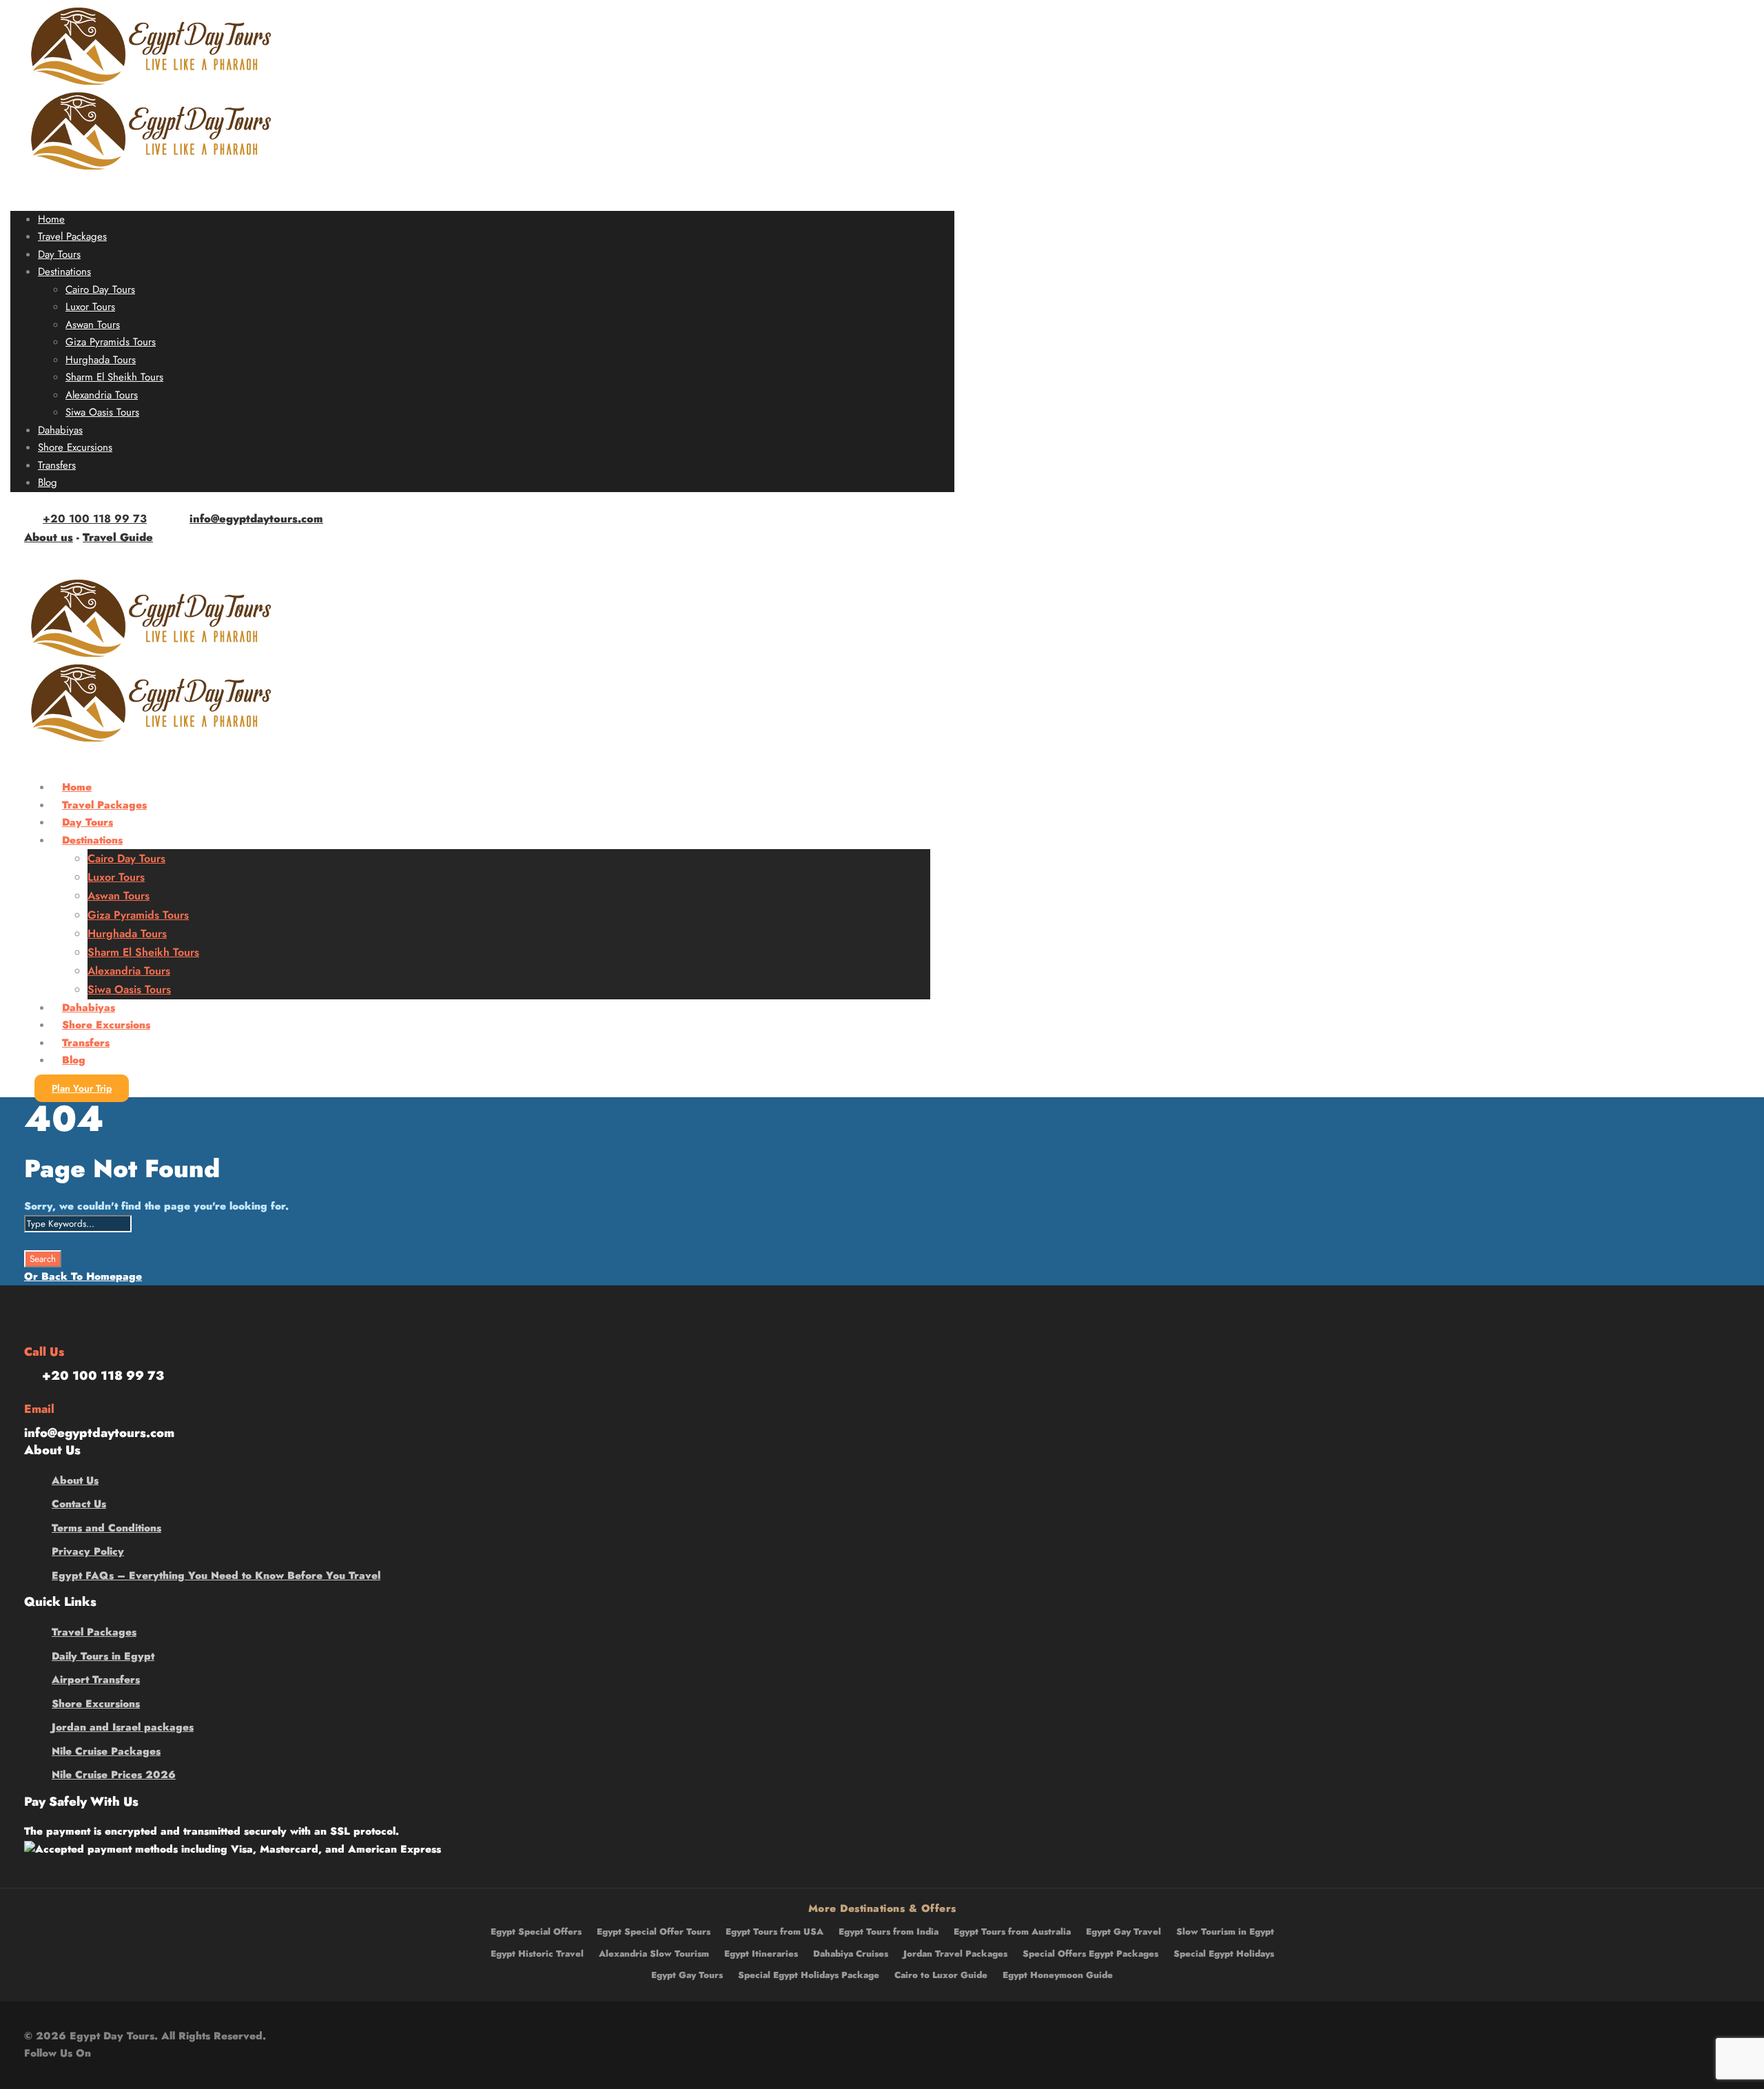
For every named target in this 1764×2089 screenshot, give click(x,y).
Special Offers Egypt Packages (1090, 1954)
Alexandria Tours (102, 395)
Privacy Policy (88, 1551)
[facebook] (43, 556)
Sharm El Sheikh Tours (114, 377)
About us (49, 537)
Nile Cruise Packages (106, 1751)
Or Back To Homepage (83, 1276)
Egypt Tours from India (889, 1932)
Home (51, 219)
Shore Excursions (75, 447)
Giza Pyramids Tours (111, 342)
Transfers (57, 465)
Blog (48, 482)
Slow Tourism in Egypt (1225, 1932)
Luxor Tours (90, 307)
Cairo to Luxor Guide (941, 1975)
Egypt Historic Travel (537, 1954)
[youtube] (111, 556)
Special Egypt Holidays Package (809, 1975)
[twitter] (88, 556)
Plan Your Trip (82, 1088)
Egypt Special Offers (536, 1932)
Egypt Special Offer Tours (654, 1932)
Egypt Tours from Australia (1012, 1932)
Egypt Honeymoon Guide (1058, 1975)
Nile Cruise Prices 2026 (114, 1775)
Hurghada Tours (101, 360)
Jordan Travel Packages (955, 1954)
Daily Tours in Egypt (103, 1656)
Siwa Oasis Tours (102, 412)
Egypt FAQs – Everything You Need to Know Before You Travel (216, 1576)
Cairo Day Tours (100, 289)
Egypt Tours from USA (775, 1932)
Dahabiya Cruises (851, 1954)
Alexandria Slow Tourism (654, 1954)
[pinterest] (65, 556)
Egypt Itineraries (761, 1954)
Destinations (64, 272)
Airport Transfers (96, 1680)
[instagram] (134, 556)
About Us (75, 1480)
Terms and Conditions (106, 1528)
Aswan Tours (93, 325)
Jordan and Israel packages (123, 1727)
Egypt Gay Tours (687, 1975)
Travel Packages (72, 236)
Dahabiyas (60, 430)
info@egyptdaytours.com (256, 519)
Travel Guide (118, 537)
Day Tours (59, 254)
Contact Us (79, 1504)
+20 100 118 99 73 (95, 519)
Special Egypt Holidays (1224, 1954)
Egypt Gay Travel (1124, 1932)
